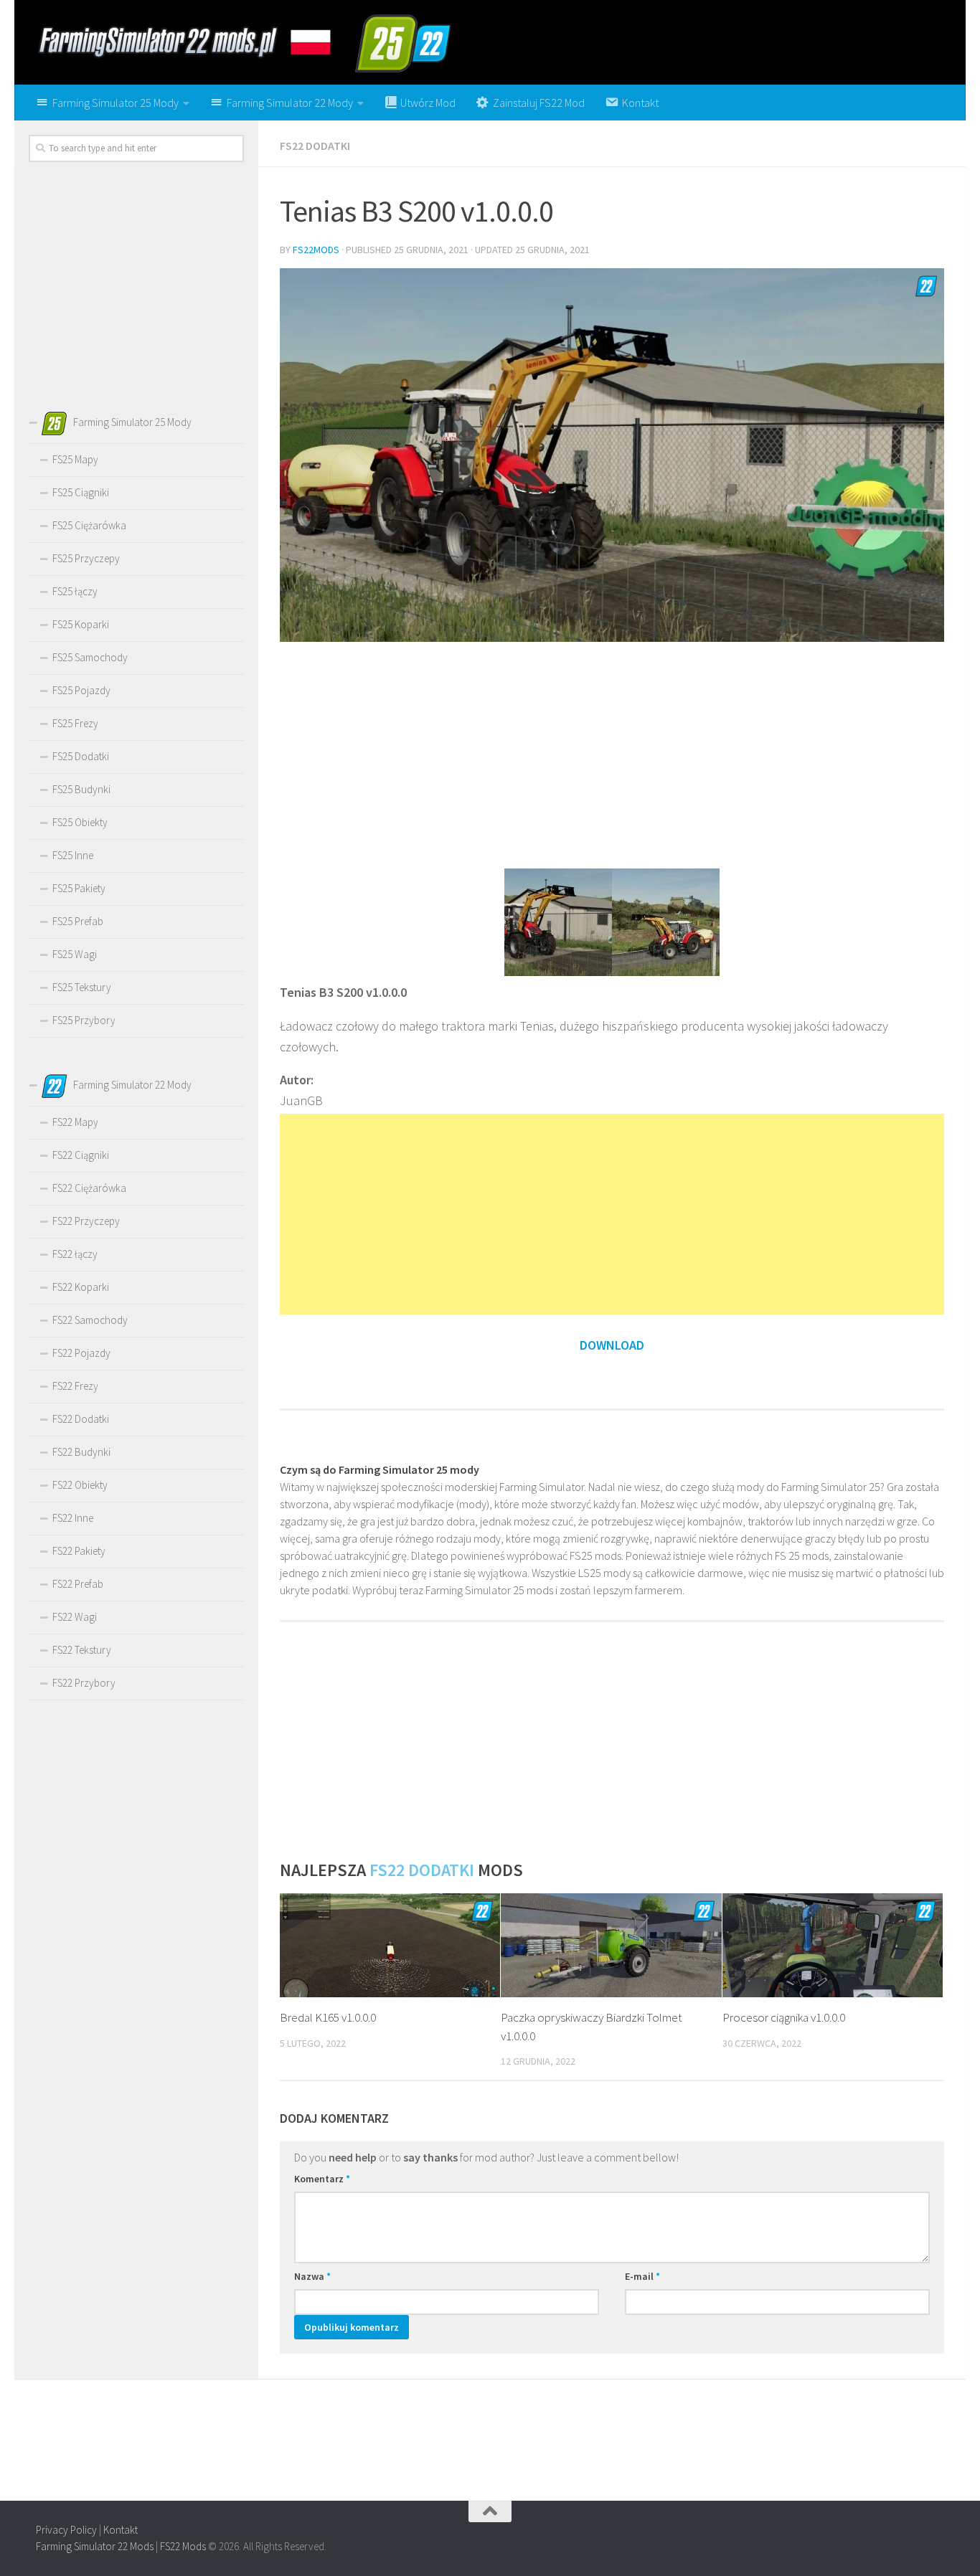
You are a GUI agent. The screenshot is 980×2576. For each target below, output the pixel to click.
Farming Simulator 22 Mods (95, 2546)
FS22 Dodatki (315, 146)
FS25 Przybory (84, 1020)
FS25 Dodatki (81, 756)
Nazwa (312, 2276)
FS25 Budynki (81, 789)
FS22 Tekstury (82, 1650)
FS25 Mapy (75, 459)
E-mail (642, 2276)
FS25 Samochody (90, 657)
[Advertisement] (612, 754)
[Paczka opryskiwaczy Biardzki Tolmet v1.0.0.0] (611, 1945)
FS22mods (316, 250)
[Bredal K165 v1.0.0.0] (390, 1945)
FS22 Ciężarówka (89, 1188)
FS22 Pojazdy (81, 1353)
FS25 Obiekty (80, 822)
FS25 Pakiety (79, 888)
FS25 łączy (75, 591)
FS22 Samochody (90, 1320)
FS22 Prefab (78, 1584)
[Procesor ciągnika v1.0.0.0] (833, 1945)
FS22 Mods (183, 2546)
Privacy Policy (66, 2530)
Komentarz (322, 2179)
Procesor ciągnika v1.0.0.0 (784, 2017)
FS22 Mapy (75, 1122)
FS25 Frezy (75, 723)
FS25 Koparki (81, 624)
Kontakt (121, 2530)
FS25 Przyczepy (86, 558)
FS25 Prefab (78, 921)
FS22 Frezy (75, 1386)
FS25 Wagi (75, 954)
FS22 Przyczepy (86, 1221)
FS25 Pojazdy (81, 690)
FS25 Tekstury (82, 987)
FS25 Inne (73, 855)
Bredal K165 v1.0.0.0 (328, 2017)
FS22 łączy (75, 1254)
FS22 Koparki (81, 1287)
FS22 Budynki (81, 1452)
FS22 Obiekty (80, 1485)
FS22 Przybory (84, 1683)
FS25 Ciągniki (81, 492)
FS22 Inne (73, 1518)
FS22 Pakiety (79, 1551)
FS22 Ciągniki (81, 1155)
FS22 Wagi (75, 1617)
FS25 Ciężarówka (89, 525)
